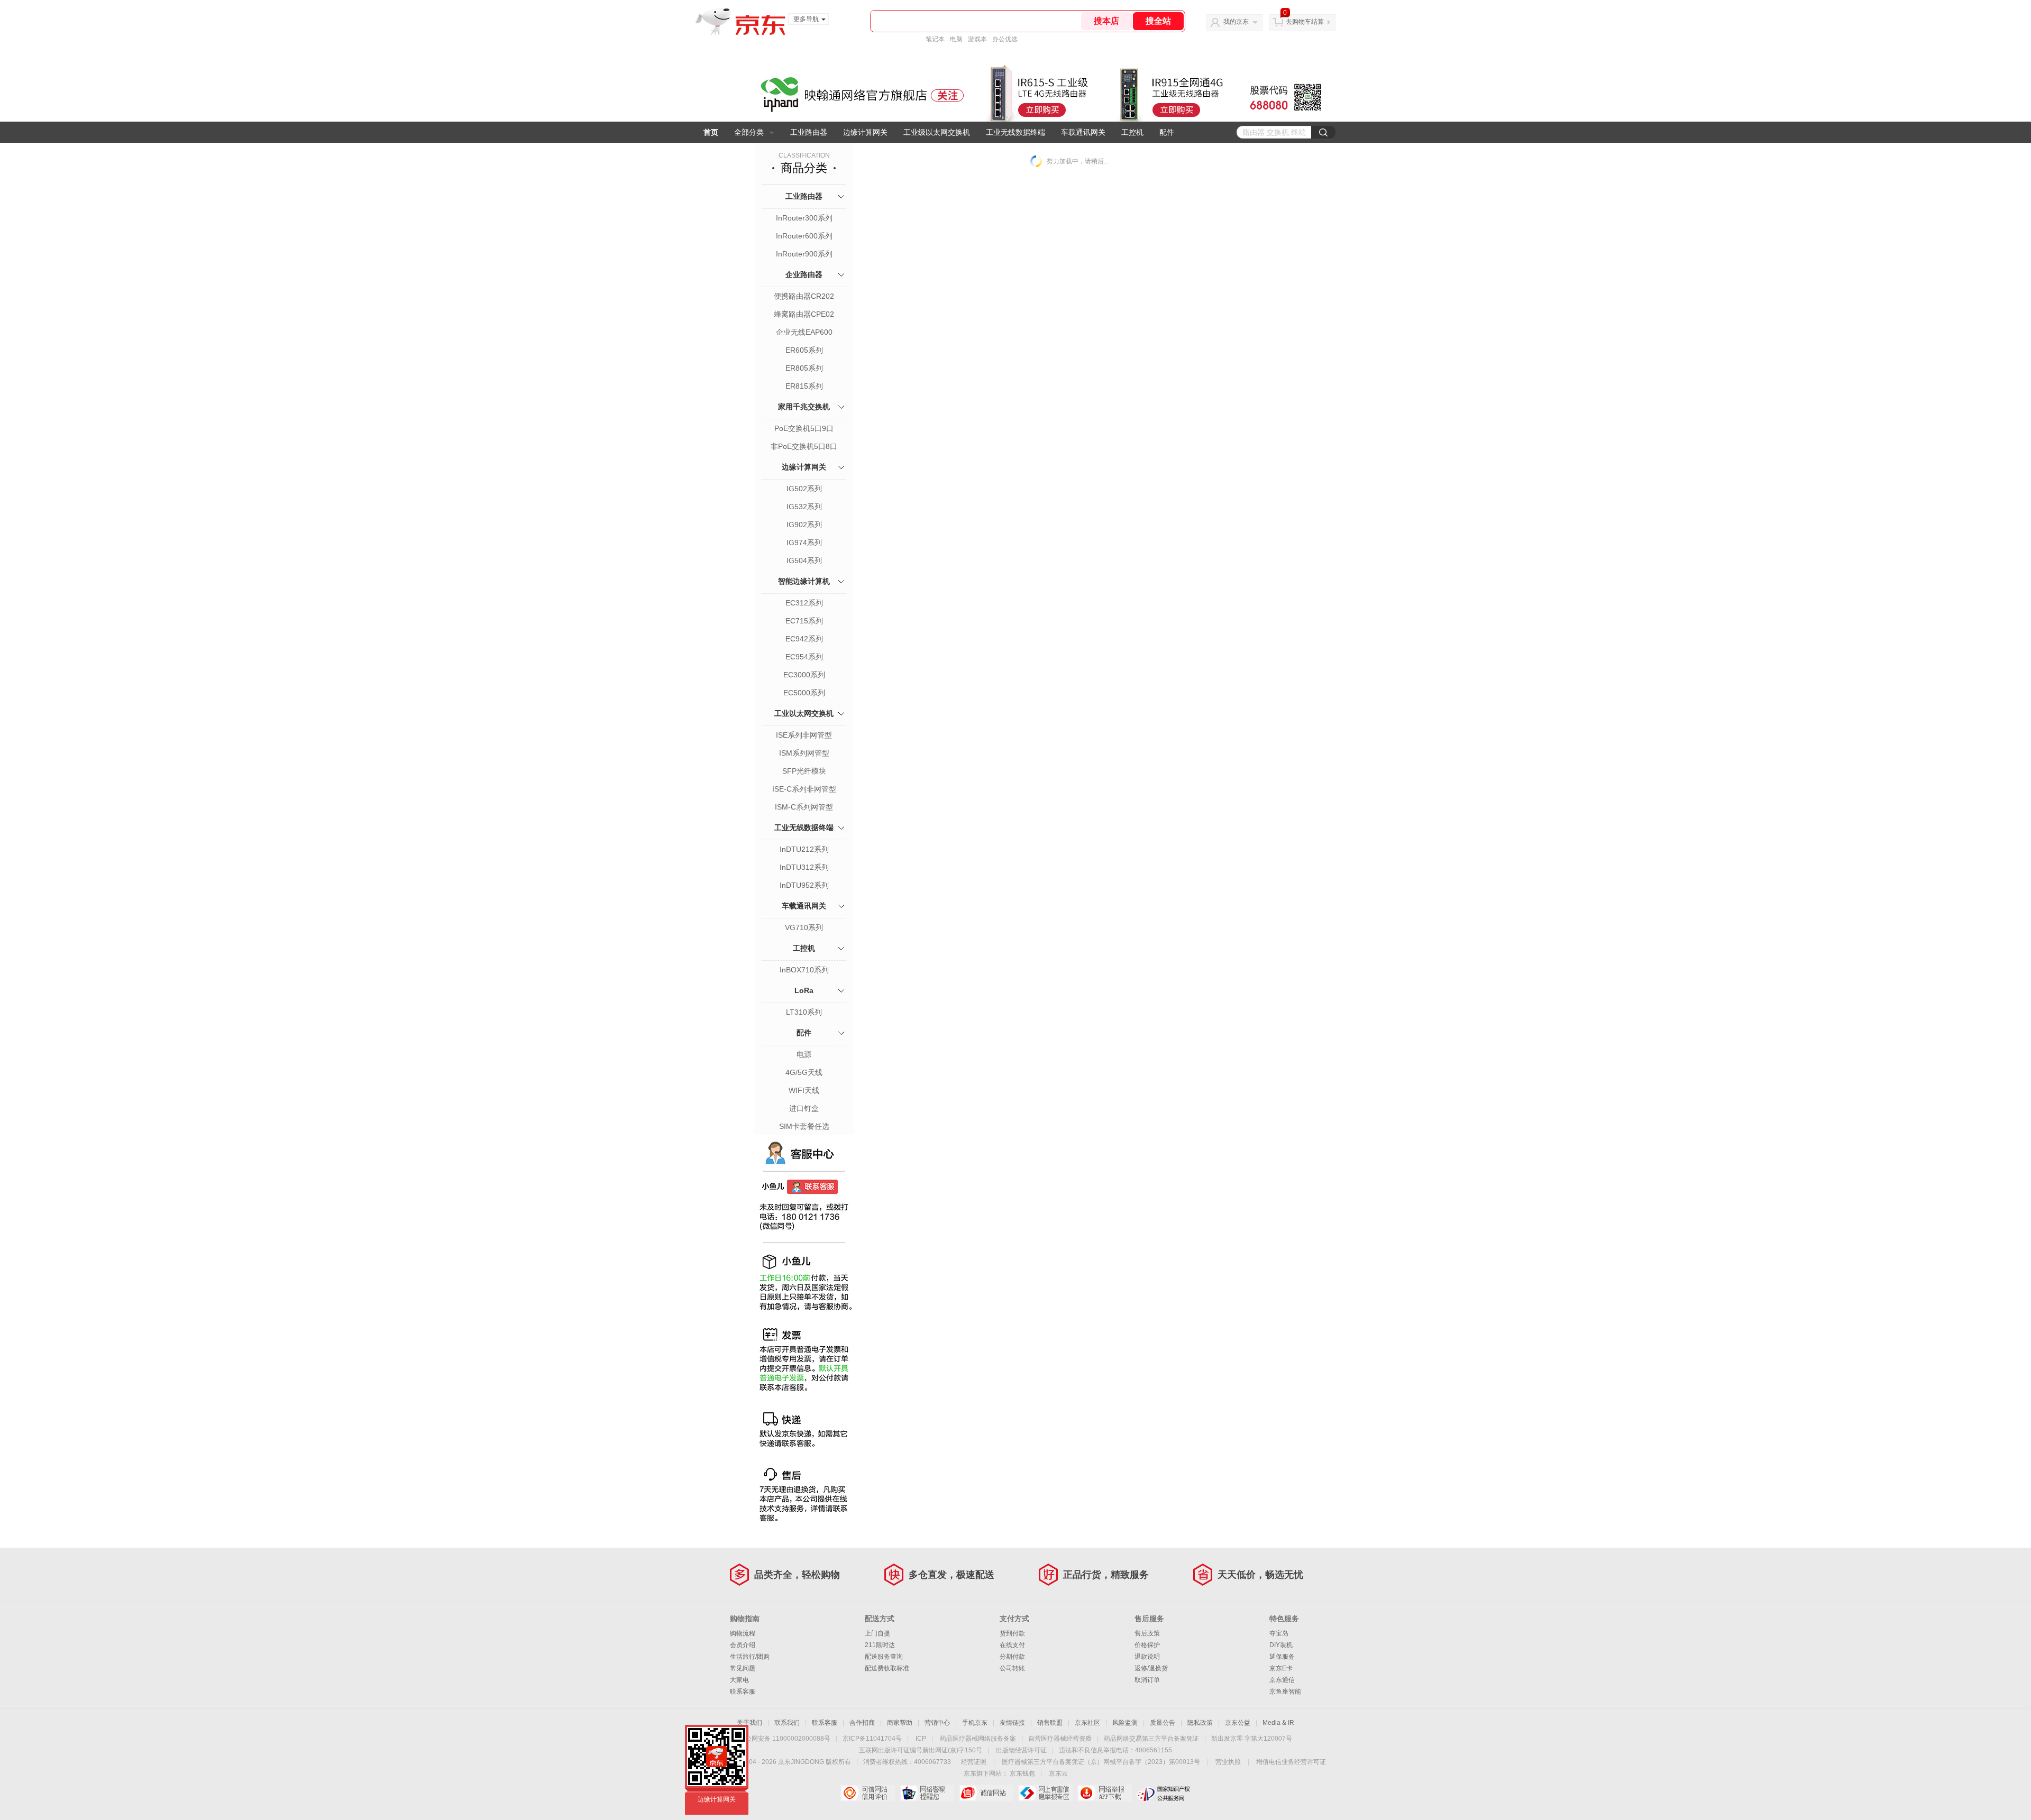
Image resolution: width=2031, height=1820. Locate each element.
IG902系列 (804, 525)
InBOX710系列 (804, 970)
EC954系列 (804, 657)
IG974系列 (804, 543)
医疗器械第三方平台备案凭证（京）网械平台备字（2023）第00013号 (1101, 1762)
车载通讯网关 (1083, 132)
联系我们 (787, 1723)
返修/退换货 (1151, 1668)
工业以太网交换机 (804, 713)
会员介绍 (743, 1645)
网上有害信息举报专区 (1045, 1793)
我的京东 (1236, 22)
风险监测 (1125, 1723)
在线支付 (1012, 1645)
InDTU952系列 (804, 885)
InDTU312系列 (804, 867)
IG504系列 (804, 560)
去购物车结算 (1305, 22)
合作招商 (862, 1723)
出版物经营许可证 (1021, 1750)
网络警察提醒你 (927, 1793)
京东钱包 (1022, 1773)
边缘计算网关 (865, 132)
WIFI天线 (804, 1090)
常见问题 (743, 1668)
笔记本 (935, 39)
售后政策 (1147, 1633)
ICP (921, 1739)
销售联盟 (1050, 1723)
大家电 (739, 1680)
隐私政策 (1200, 1723)
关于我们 (749, 1723)
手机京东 (975, 1723)
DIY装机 (1281, 1645)
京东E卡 (1281, 1668)
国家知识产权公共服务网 (1164, 1793)
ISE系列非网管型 (804, 735)
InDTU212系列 (804, 849)
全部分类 (749, 132)
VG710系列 (804, 927)
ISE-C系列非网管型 (804, 789)
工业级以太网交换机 (937, 132)
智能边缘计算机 (804, 581)
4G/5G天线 (804, 1072)
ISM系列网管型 (804, 753)
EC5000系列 (804, 693)
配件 (1167, 132)
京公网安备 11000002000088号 (785, 1739)
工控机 (1132, 132)
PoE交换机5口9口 (804, 428)
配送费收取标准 (887, 1668)
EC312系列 (804, 603)
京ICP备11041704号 (872, 1739)
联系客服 (743, 1692)
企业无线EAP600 (804, 332)
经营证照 (974, 1762)
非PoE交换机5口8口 (804, 446)
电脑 (956, 39)
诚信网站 (986, 1793)
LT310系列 (804, 1012)
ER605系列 (804, 350)
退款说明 (1147, 1657)
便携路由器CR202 (804, 296)
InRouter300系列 (804, 218)
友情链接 (1012, 1723)
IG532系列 (804, 507)
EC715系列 (804, 621)
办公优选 (1005, 39)
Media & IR (1278, 1723)
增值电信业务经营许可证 (1291, 1762)
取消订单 (1147, 1680)
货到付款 (1012, 1633)
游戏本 (977, 39)
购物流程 (743, 1633)
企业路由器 (804, 274)
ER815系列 (804, 386)
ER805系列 (804, 368)
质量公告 (1163, 1723)
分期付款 (1012, 1657)
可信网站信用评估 (868, 1793)
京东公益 (1238, 1723)
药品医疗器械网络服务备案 (978, 1739)
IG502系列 (804, 489)
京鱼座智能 (1285, 1692)
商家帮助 (900, 1723)
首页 (711, 132)
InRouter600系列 (804, 236)
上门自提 (877, 1633)
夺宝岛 (1279, 1633)
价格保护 (1147, 1645)
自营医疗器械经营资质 (1060, 1739)
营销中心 (937, 1723)
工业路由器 (809, 132)
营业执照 (1228, 1762)
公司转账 (1012, 1668)
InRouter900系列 (804, 254)
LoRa (804, 990)
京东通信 (1282, 1680)
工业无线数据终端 (1015, 132)
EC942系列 (804, 639)
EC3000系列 (804, 675)
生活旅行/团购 (750, 1657)
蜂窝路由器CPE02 (804, 314)
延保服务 (1282, 1657)
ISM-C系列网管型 (804, 807)
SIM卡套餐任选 (804, 1126)
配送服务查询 (884, 1657)
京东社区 (1087, 1723)
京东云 (1058, 1773)
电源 (804, 1054)
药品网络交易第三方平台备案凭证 (1151, 1739)
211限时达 (880, 1645)
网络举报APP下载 (1105, 1793)
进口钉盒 (804, 1108)
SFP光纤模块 (804, 771)
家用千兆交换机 (804, 407)
